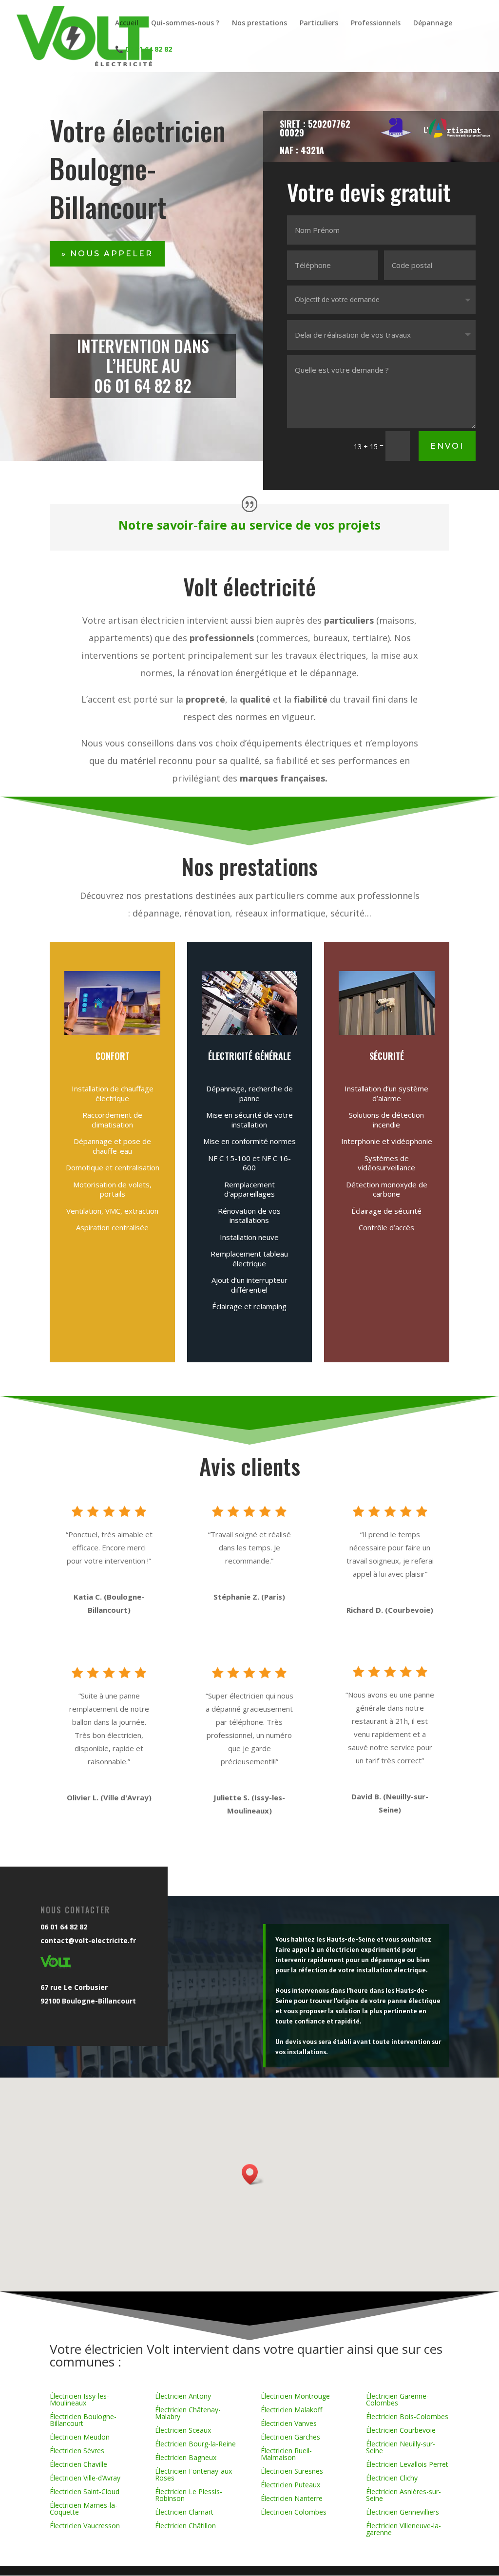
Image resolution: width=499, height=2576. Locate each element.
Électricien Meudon (80, 2437)
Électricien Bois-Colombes (407, 2416)
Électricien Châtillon (185, 2526)
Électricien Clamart (184, 2512)
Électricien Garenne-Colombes (397, 2399)
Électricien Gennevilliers (403, 2512)
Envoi (447, 446)
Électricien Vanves (289, 2423)
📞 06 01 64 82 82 (144, 50)
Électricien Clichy (392, 2478)
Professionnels (376, 23)
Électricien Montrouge (295, 2396)
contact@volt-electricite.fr (88, 1940)
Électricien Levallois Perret (407, 2464)
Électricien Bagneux (186, 2457)
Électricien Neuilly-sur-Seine (401, 2447)
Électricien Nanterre (292, 2498)
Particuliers (319, 23)
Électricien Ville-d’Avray (85, 2478)
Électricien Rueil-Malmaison (286, 2454)
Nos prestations (259, 23)
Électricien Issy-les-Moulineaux (79, 2399)
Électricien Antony (183, 2396)
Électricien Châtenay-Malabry (188, 2413)
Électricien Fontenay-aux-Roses (195, 2474)
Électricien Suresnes (292, 2471)
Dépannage (433, 23)
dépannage (333, 673)
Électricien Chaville (78, 2464)
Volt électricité (249, 586)
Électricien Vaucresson (85, 2526)
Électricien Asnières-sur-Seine (403, 2495)
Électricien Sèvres (77, 2451)
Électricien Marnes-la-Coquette (84, 2509)
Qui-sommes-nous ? (185, 23)
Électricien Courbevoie (401, 2430)
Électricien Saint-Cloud (85, 2491)
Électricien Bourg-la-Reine (195, 2444)
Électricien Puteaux (290, 2485)
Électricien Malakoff (291, 2410)
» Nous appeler (107, 254)
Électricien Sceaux (183, 2430)
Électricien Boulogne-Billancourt (83, 2420)
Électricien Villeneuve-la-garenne (403, 2529)
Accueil (127, 23)
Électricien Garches (290, 2437)
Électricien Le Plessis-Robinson (189, 2495)
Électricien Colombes (294, 2512)
